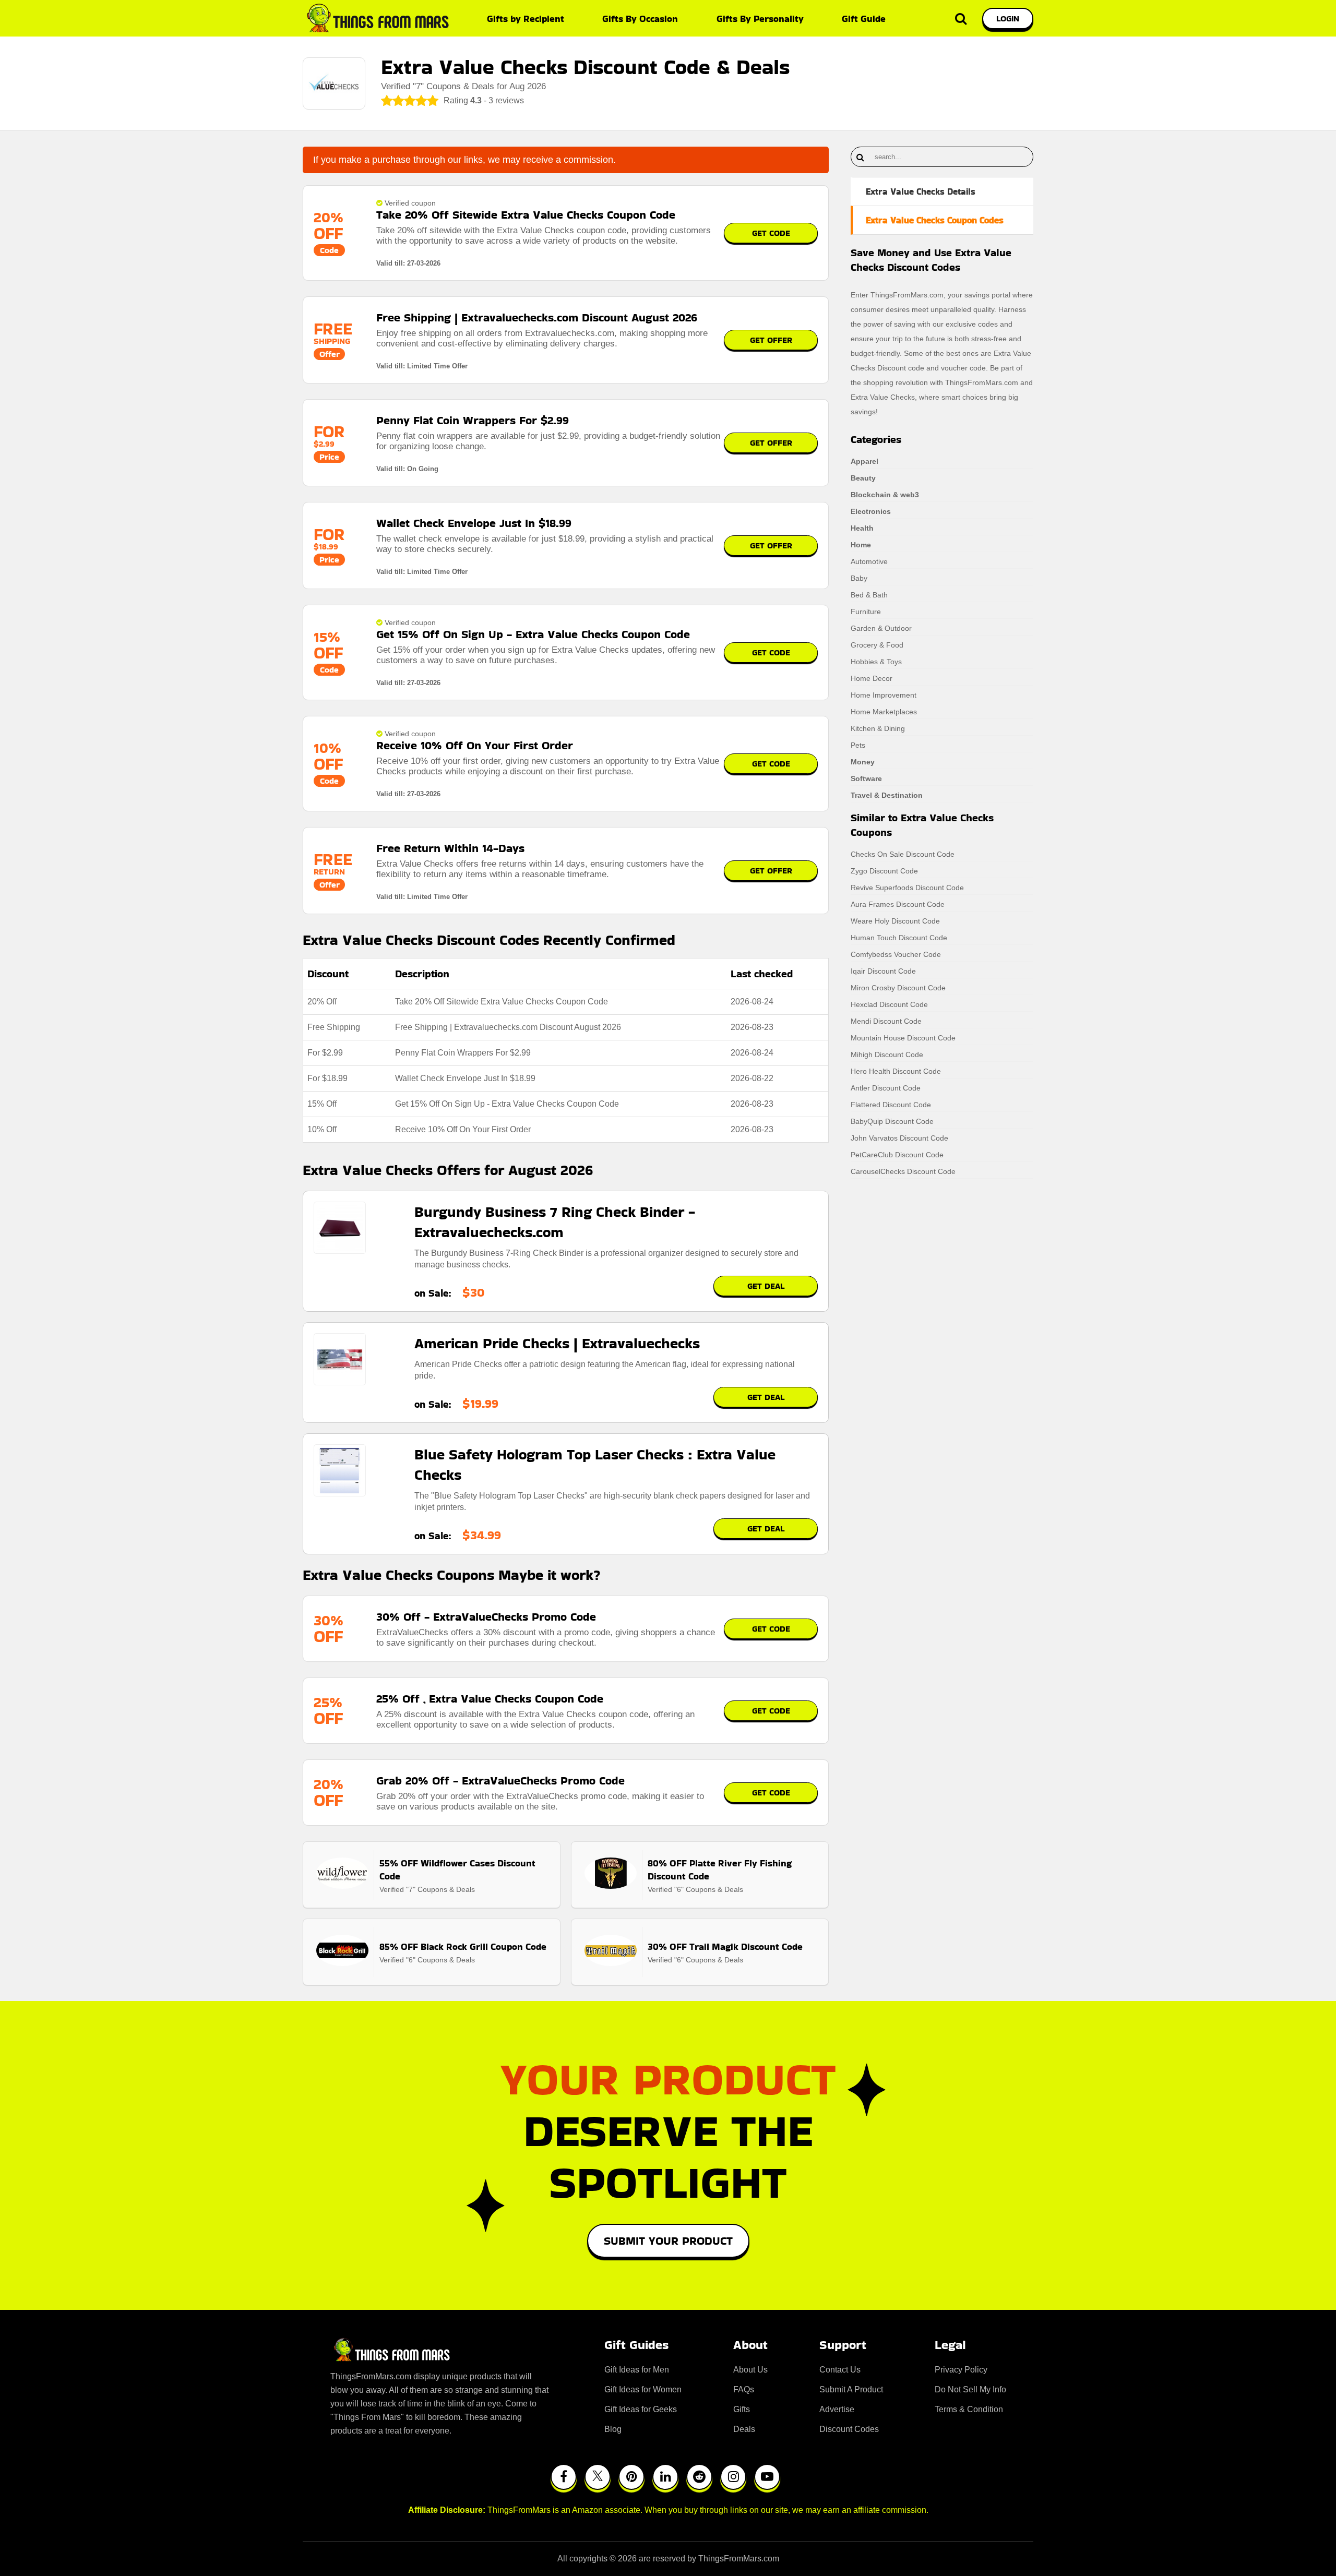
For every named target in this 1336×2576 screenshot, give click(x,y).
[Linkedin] (665, 2477)
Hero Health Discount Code (896, 1071)
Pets (858, 745)
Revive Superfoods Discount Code (907, 888)
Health (862, 528)
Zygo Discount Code (884, 871)
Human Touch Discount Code (899, 938)
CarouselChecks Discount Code (903, 1171)
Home (861, 545)
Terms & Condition (969, 2409)
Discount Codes (849, 2429)
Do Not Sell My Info (970, 2389)
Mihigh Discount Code (887, 1055)
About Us (750, 2370)
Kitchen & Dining (878, 728)
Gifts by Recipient (526, 19)
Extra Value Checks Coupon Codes (935, 220)
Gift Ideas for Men (637, 2370)
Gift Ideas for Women (643, 2389)
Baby (859, 578)
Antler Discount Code (886, 1088)
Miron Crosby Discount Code (898, 988)
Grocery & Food (877, 645)
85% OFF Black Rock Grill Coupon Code (463, 1946)
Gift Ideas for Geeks (641, 2409)
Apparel (864, 461)
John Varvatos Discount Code (899, 1138)
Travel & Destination (887, 795)
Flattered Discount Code (891, 1105)
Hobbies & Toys (876, 662)
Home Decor (872, 678)
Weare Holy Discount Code (895, 921)
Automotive (869, 561)
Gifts (742, 2409)
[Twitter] (598, 2477)
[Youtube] (767, 2477)
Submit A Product (851, 2389)
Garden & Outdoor (881, 628)
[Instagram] (733, 2477)
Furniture (866, 612)
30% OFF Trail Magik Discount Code (725, 1946)
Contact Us (840, 2370)
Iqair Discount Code (883, 971)
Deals (744, 2429)
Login (1008, 19)
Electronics (871, 511)
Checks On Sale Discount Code (903, 854)
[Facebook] (564, 2477)
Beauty (863, 478)
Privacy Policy (961, 2370)
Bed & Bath (869, 595)
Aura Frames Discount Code (898, 904)
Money (863, 762)
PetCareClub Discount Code (897, 1155)
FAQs (744, 2389)
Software (866, 778)
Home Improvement (884, 695)
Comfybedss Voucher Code (896, 954)
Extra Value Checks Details (921, 191)
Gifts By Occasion (640, 19)
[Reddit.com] (699, 2477)
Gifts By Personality (760, 19)
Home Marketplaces (884, 712)
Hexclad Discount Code (889, 1004)
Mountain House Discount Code (903, 1038)
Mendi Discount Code (886, 1021)
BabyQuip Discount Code (892, 1121)
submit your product (668, 2241)
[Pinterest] (631, 2477)
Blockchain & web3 (885, 495)
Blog (613, 2429)
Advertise (837, 2409)
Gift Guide (864, 19)
